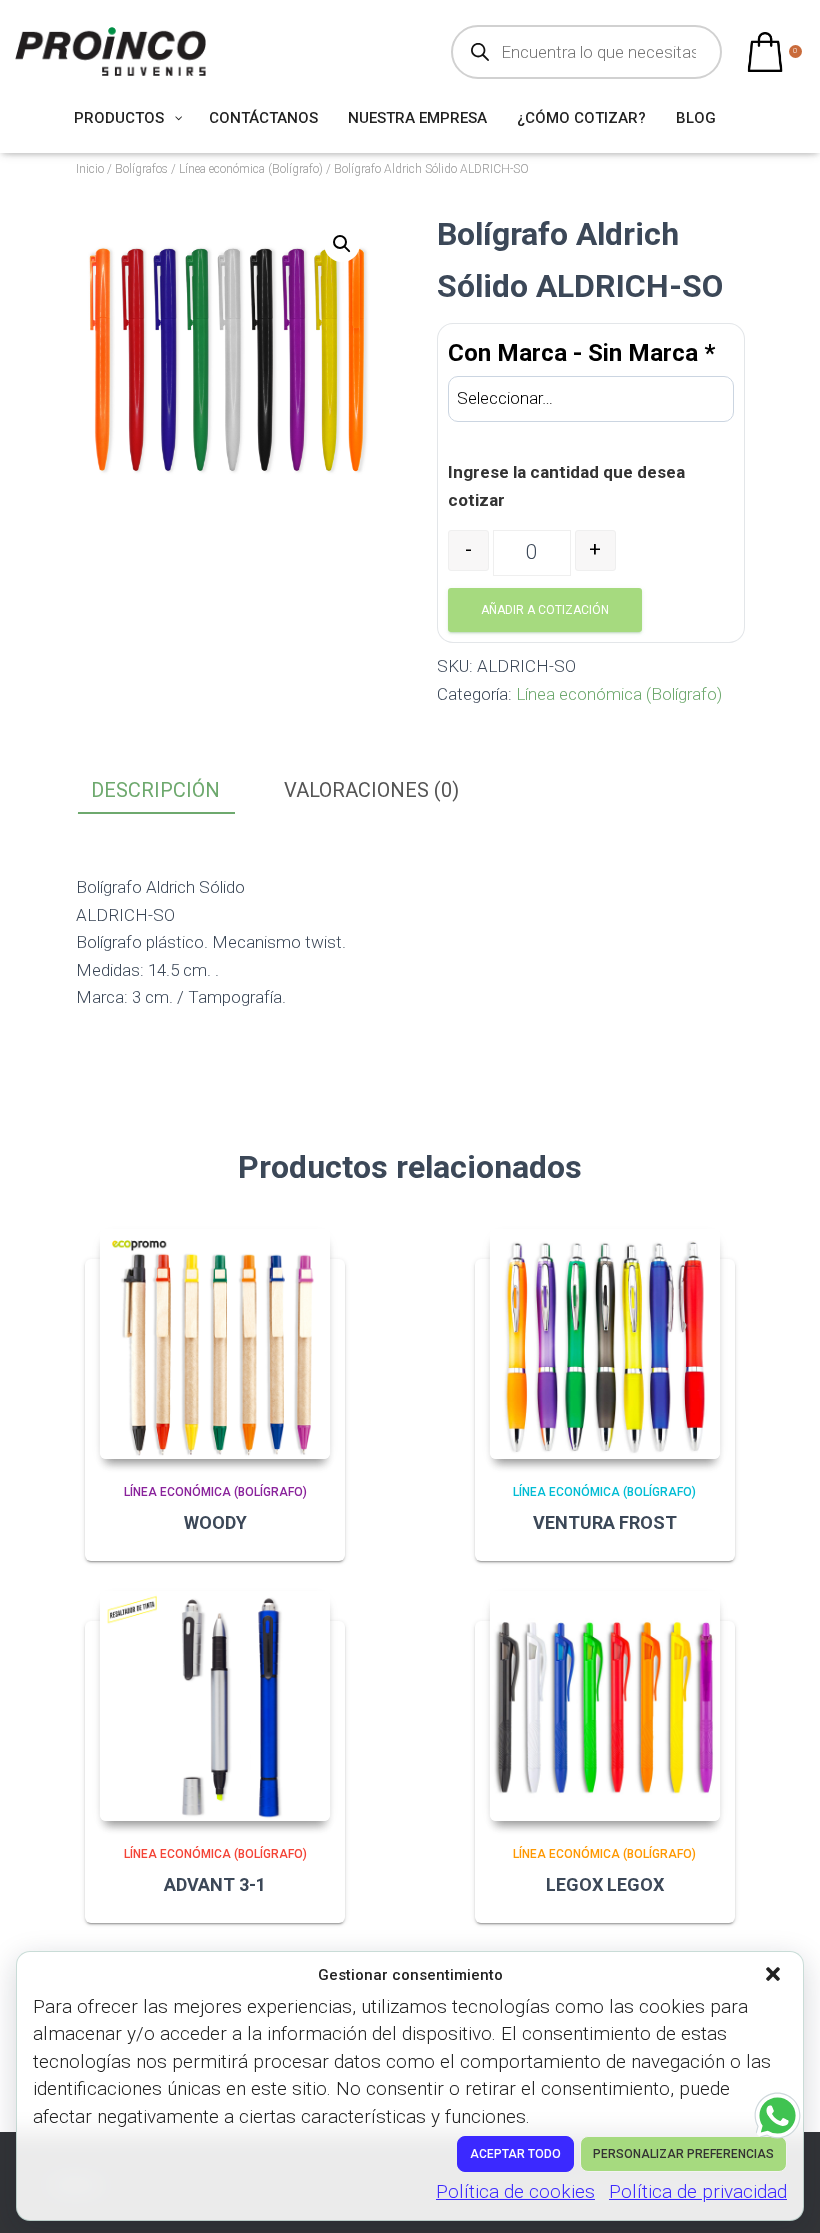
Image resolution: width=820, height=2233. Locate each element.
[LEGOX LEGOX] (605, 1706)
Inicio (90, 169)
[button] (775, 1976)
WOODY (215, 1522)
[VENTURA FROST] (605, 1344)
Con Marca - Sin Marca (581, 353)
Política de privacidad (698, 2191)
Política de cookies (515, 2191)
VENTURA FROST (605, 1522)
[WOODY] (215, 1344)
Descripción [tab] (155, 790)
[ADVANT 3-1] (215, 1706)
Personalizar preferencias (683, 2154)
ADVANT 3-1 (215, 1884)
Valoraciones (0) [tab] (371, 790)
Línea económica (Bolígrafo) (251, 169)
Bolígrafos (141, 169)
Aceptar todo (515, 2154)
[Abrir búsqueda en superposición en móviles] (586, 52)
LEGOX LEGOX (605, 1884)
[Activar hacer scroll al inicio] (780, 2193)
